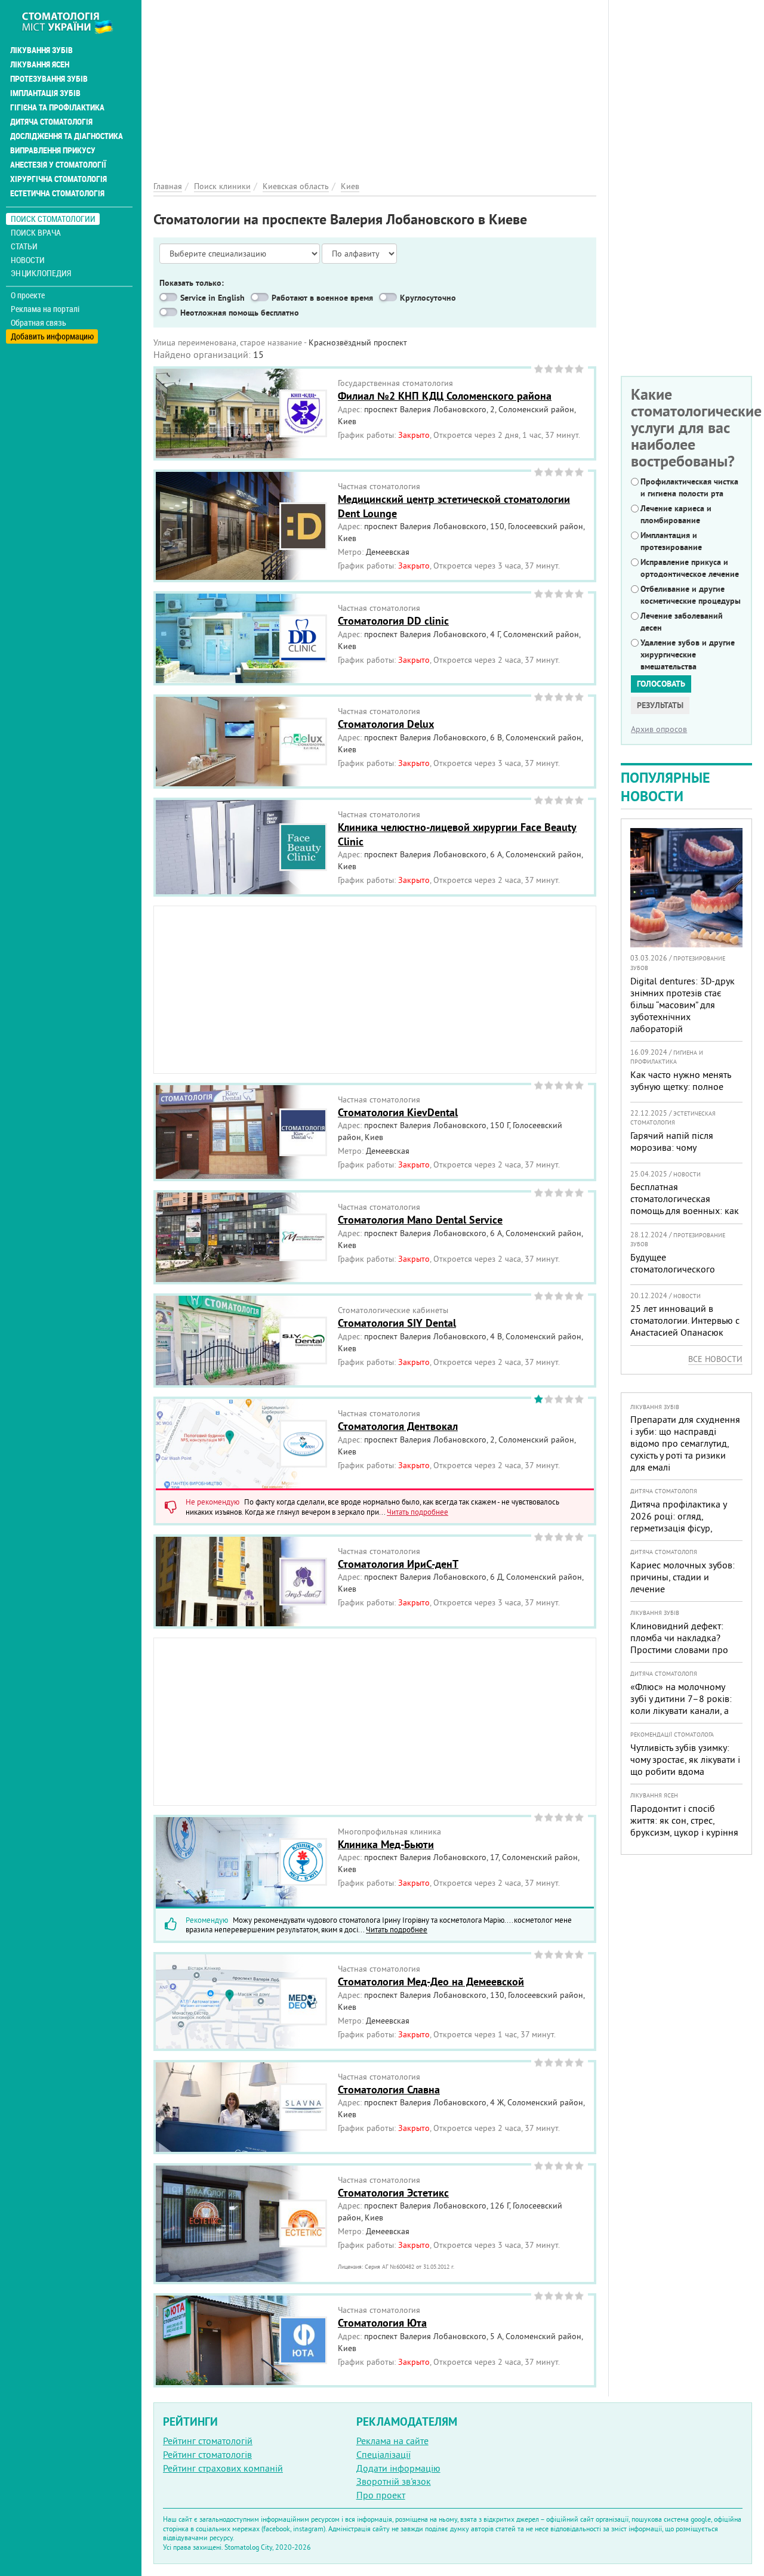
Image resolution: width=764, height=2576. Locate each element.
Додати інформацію (398, 2468)
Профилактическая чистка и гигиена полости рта (689, 487)
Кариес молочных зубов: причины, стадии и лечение (683, 1577)
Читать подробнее (418, 1512)
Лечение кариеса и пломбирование (676, 514)
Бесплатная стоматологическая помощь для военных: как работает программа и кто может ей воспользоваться (686, 1210)
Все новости (715, 1359)
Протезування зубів (49, 79)
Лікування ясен (40, 64)
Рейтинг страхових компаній (223, 2468)
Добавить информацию (52, 336)
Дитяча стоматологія (51, 122)
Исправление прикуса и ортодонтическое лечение (690, 568)
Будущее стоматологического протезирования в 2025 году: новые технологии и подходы (685, 1281)
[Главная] (74, 22)
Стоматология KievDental (398, 1112)
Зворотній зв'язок (394, 2481)
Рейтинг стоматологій (208, 2441)
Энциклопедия (41, 273)
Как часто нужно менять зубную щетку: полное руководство (680, 1086)
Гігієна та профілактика (57, 107)
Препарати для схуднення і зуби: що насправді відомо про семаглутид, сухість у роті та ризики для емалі (685, 1443)
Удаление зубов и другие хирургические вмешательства (688, 654)
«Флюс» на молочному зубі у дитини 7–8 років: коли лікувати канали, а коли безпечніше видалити (681, 1710)
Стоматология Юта (382, 2323)
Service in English (212, 298)
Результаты (660, 705)
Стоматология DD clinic (393, 621)
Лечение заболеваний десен (682, 622)
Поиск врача (36, 232)
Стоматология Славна (389, 2089)
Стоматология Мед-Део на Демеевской (431, 1982)
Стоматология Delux (386, 724)
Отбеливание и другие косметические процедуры (691, 595)
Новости (28, 260)
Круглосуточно (428, 298)
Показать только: (192, 283)
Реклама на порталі (45, 309)
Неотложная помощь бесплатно (240, 313)
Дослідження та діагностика (67, 136)
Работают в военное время (322, 298)
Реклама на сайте (392, 2441)
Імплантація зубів (45, 93)
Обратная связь (38, 323)
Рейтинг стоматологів (207, 2454)
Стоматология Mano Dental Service (420, 1220)
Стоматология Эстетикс (393, 2193)
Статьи (24, 246)
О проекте (28, 295)
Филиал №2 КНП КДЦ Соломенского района (445, 396)
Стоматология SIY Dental (397, 1323)
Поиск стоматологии (53, 219)
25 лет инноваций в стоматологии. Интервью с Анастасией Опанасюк (685, 1320)
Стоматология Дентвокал (398, 1426)
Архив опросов (659, 729)
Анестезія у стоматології (58, 165)
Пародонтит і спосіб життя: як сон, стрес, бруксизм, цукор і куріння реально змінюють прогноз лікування (684, 1832)
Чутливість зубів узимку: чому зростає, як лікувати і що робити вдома (685, 1759)
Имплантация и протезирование (671, 541)
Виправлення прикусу (53, 150)
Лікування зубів (41, 50)
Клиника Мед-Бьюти (386, 1844)
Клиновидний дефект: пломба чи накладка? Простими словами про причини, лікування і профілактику (679, 1650)
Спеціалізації (383, 2454)
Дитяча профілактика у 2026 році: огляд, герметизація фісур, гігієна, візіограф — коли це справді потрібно (681, 1528)
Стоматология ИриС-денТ (398, 1564)
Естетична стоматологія (57, 193)
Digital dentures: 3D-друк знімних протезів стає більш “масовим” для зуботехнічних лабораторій (683, 1005)
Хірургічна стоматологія (58, 179)
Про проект (381, 2495)
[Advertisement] (375, 84)
